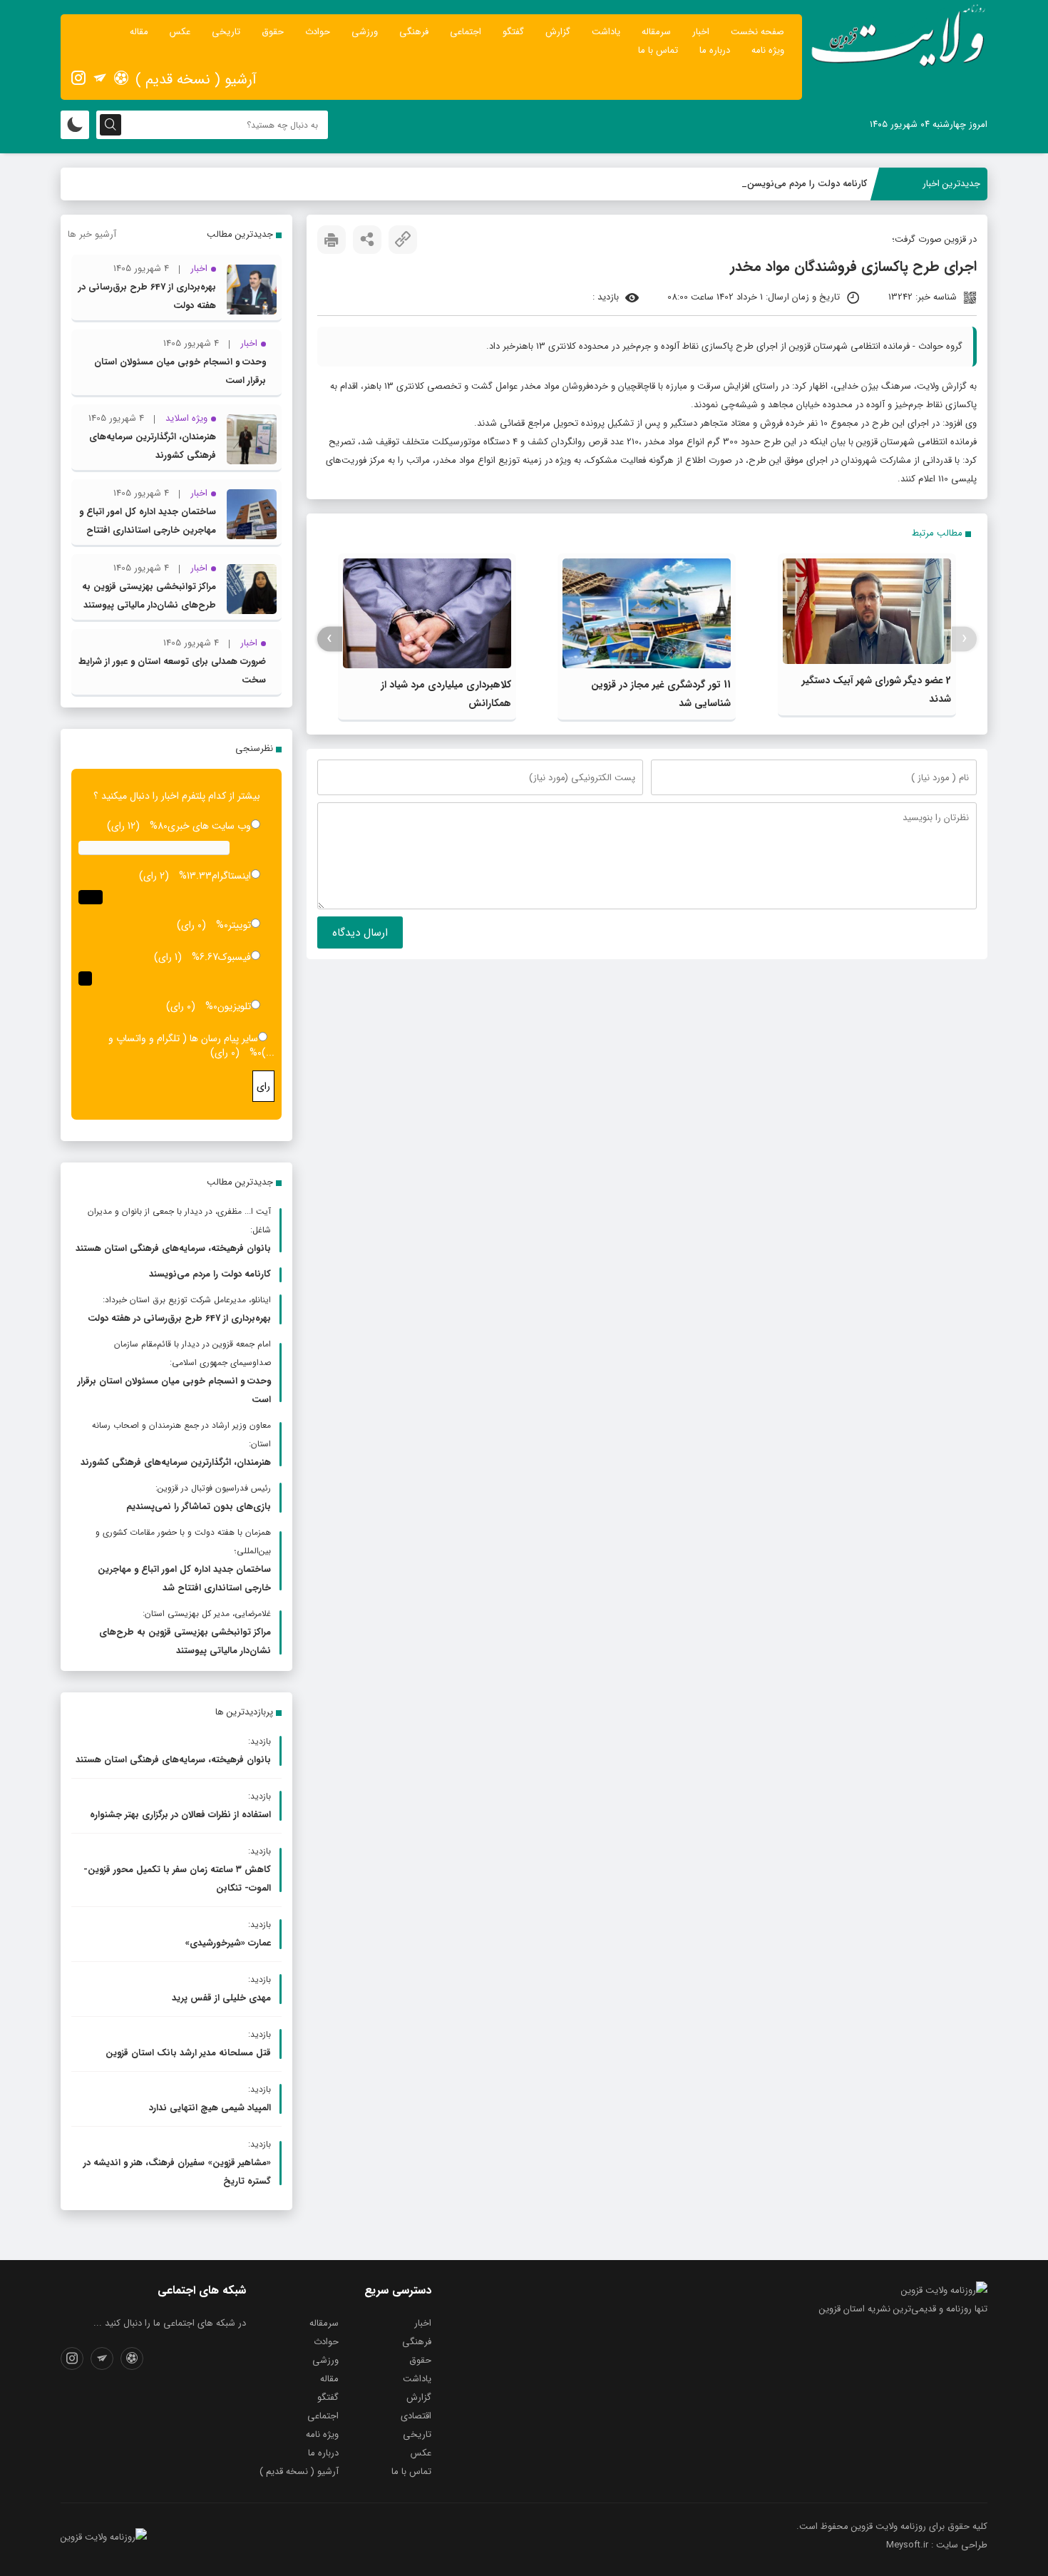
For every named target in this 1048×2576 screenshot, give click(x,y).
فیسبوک (235, 957)
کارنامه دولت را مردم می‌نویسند (807, 184)
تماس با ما (658, 50)
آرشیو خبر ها (92, 234)
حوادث (318, 32)
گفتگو (513, 32)
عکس (180, 32)
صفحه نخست (757, 32)
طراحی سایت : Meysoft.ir (937, 2545)
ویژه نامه (768, 50)
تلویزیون (234, 1006)
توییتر (240, 925)
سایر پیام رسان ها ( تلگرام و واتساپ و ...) (191, 1046)
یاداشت (606, 32)
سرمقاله (656, 32)
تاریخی (226, 32)
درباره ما (715, 50)
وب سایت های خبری (209, 826)
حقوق (273, 32)
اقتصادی (416, 2416)
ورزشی (365, 32)
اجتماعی (466, 32)
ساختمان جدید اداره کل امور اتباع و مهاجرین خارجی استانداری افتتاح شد (148, 530)
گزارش (558, 32)
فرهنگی (414, 32)
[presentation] (964, 639)
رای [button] (263, 1086)
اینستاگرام (231, 876)
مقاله (139, 32)
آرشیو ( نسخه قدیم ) (196, 80)
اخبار (701, 32)
